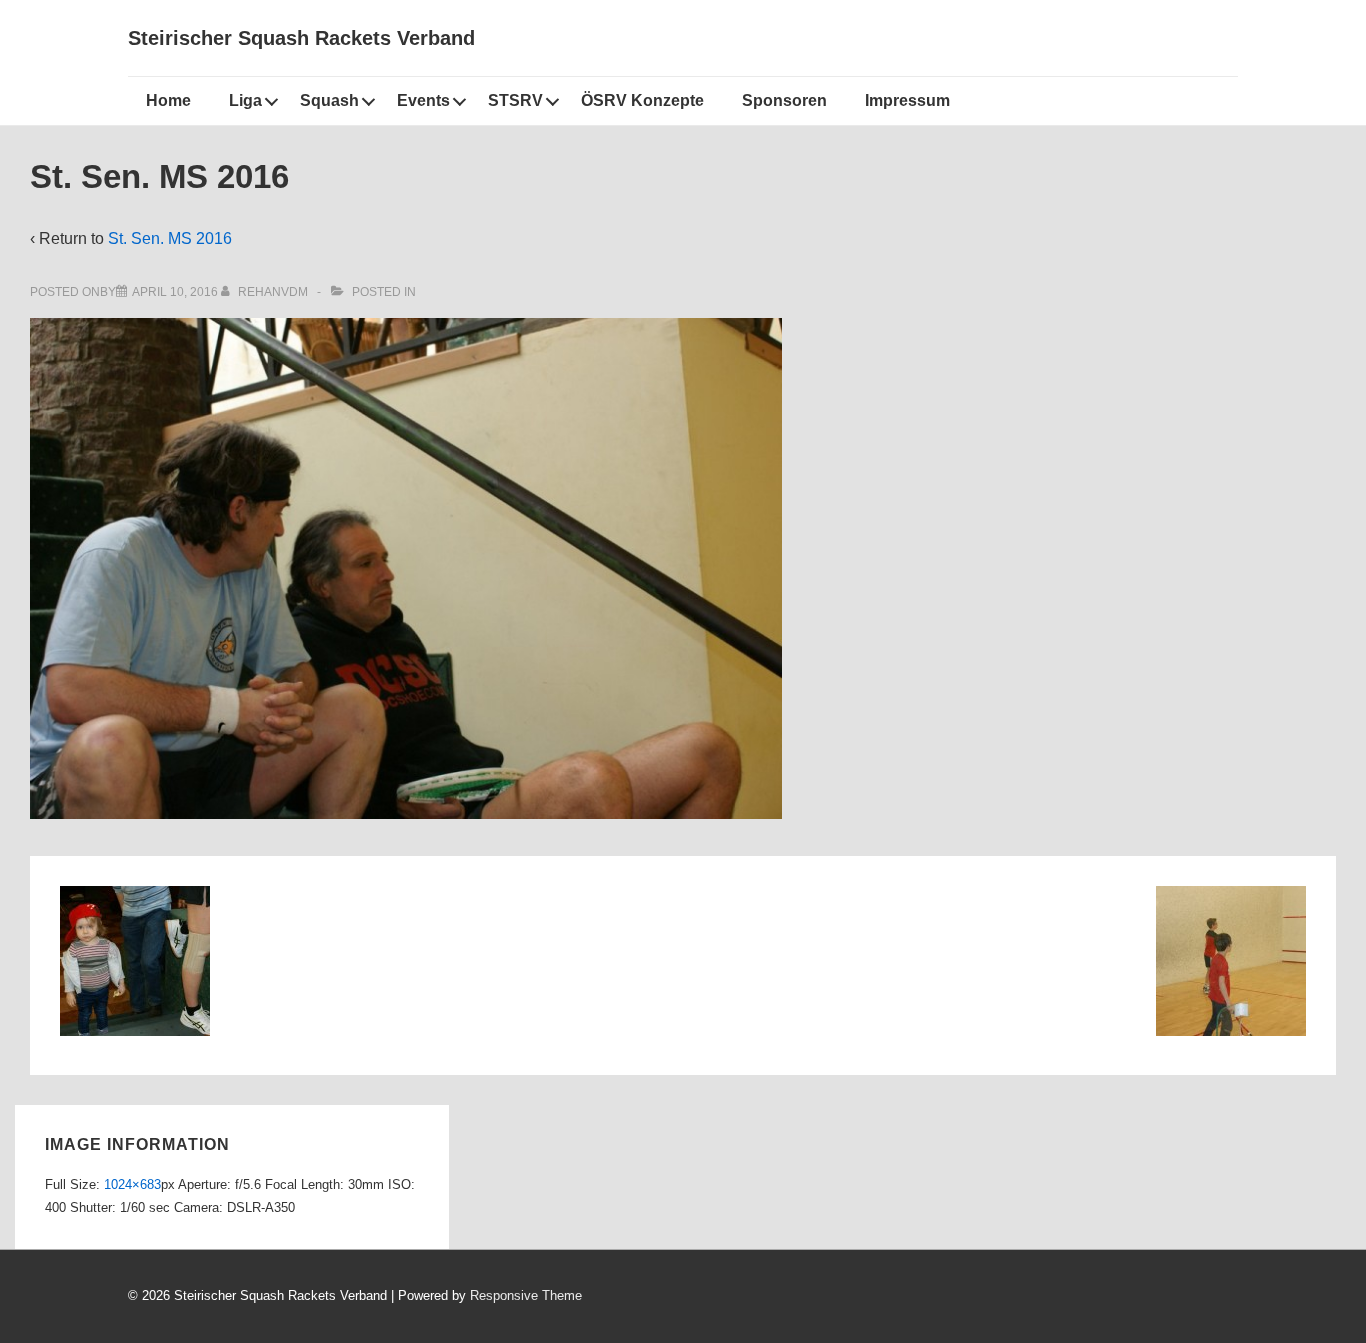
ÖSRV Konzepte (642, 100)
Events (423, 100)
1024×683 (132, 1184)
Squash (329, 100)
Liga (245, 100)
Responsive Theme (526, 1295)
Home (168, 100)
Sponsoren (784, 100)
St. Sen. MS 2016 (170, 238)
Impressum (907, 100)
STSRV (515, 100)
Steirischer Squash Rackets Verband (301, 38)
